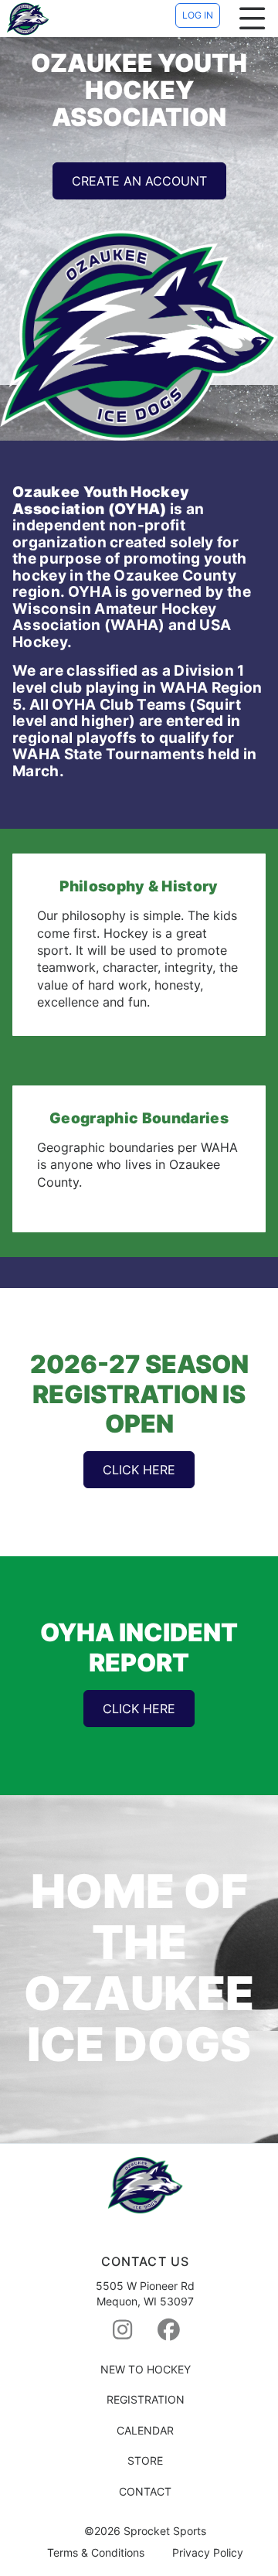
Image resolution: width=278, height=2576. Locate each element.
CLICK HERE (139, 1470)
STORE (145, 2460)
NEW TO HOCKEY (146, 2369)
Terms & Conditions (96, 2553)
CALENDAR (145, 2430)
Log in (198, 15)
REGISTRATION (146, 2399)
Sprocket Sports (165, 2531)
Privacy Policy (208, 2553)
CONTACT (145, 2491)
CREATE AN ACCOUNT (139, 181)
